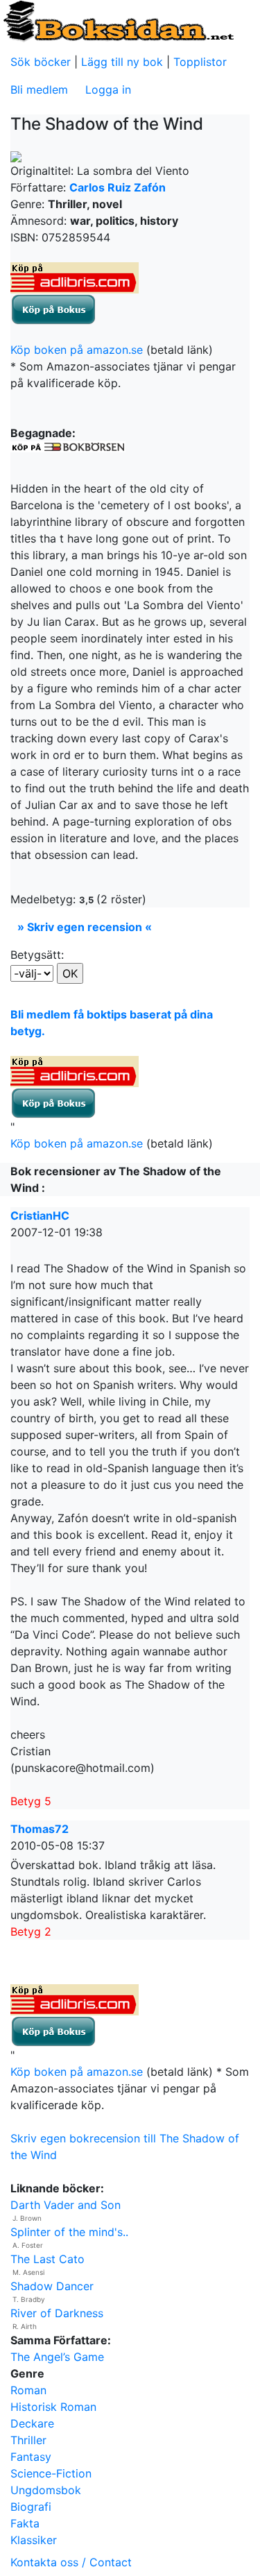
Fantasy (31, 2457)
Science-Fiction (51, 2473)
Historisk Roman (53, 2407)
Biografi (31, 2507)
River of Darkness (57, 2313)
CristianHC (40, 1216)
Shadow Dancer (52, 2286)
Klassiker (34, 2540)
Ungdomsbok (46, 2490)
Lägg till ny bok (122, 62)
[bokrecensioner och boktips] (118, 20)
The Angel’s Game (57, 2357)
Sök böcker (41, 62)
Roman (28, 2390)
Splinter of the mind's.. (69, 2232)
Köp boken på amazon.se (77, 350)
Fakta (25, 2523)
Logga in (108, 89)
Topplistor (200, 62)
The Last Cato (47, 2259)
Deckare (32, 2423)
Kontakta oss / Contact (71, 2562)
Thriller (28, 2440)
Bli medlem (39, 89)
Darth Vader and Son (66, 2205)
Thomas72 (40, 1829)
